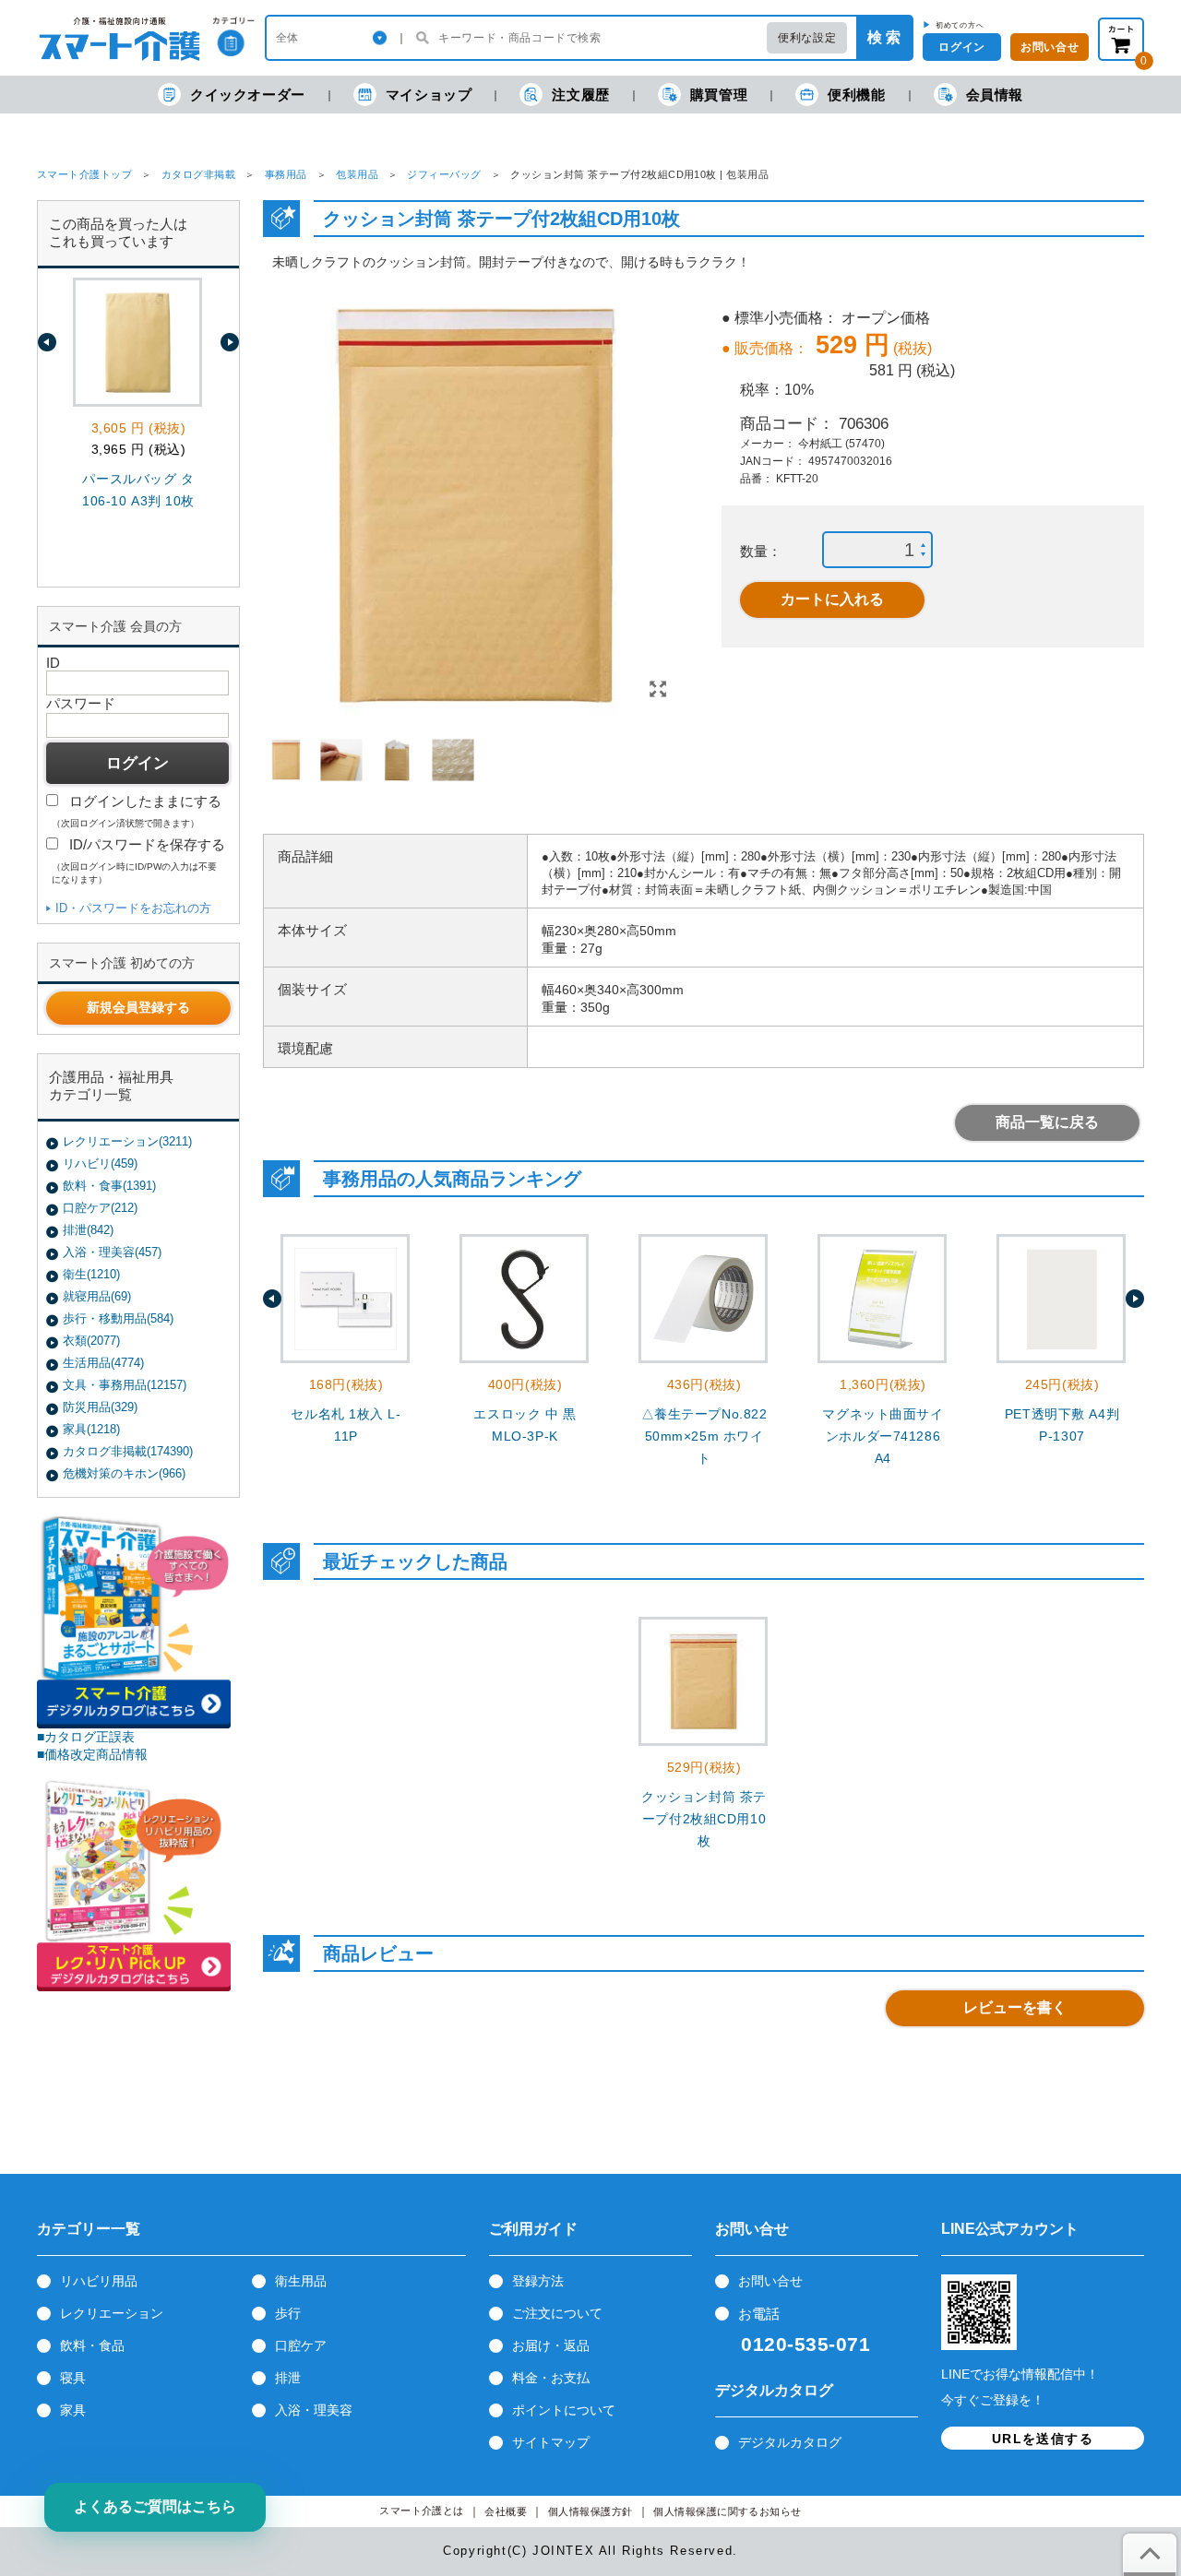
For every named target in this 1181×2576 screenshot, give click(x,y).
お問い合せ (770, 2281)
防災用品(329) (100, 1407)
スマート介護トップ (84, 174)
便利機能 (856, 95)
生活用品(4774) (103, 1363)
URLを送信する (1043, 2439)
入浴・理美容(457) (112, 1252)
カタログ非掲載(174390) (128, 1451)
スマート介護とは (422, 2511)
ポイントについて (564, 2410)
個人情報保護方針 (590, 2512)
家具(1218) (91, 1429)
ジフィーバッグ (444, 174)
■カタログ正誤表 (86, 1737)
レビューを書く (1015, 2007)
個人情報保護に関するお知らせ (728, 2512)
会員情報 (995, 95)
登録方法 (538, 2281)
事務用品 (286, 174)
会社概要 (506, 2512)
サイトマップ (551, 2442)
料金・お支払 (551, 2378)
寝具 (73, 2378)
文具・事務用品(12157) (125, 1385)
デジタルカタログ (790, 2442)
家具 (73, 2410)
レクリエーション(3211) (127, 1141)
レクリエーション (112, 2313)
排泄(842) (88, 1230)
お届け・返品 (551, 2345)
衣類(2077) (91, 1341)
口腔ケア (301, 2345)
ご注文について (557, 2313)
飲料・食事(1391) (109, 1186)
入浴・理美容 (314, 2410)
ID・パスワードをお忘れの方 (133, 908)
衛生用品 (301, 2281)
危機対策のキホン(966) (124, 1473)
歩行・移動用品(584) (118, 1318)
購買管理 (719, 95)
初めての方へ (960, 25)
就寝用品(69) (97, 1296)
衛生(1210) (91, 1274)
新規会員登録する (138, 1007)
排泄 (288, 2378)
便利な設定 (807, 38)
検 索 (884, 37)
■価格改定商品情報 (92, 1754)
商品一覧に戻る (1047, 1122)
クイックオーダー (248, 95)
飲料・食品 (92, 2345)
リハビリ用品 (99, 2281)
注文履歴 (580, 95)
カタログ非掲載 (198, 174)
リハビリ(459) (100, 1163)
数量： (761, 551)
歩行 (288, 2313)
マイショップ (429, 95)
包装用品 (357, 174)
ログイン (961, 47)
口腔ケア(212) (100, 1208)
